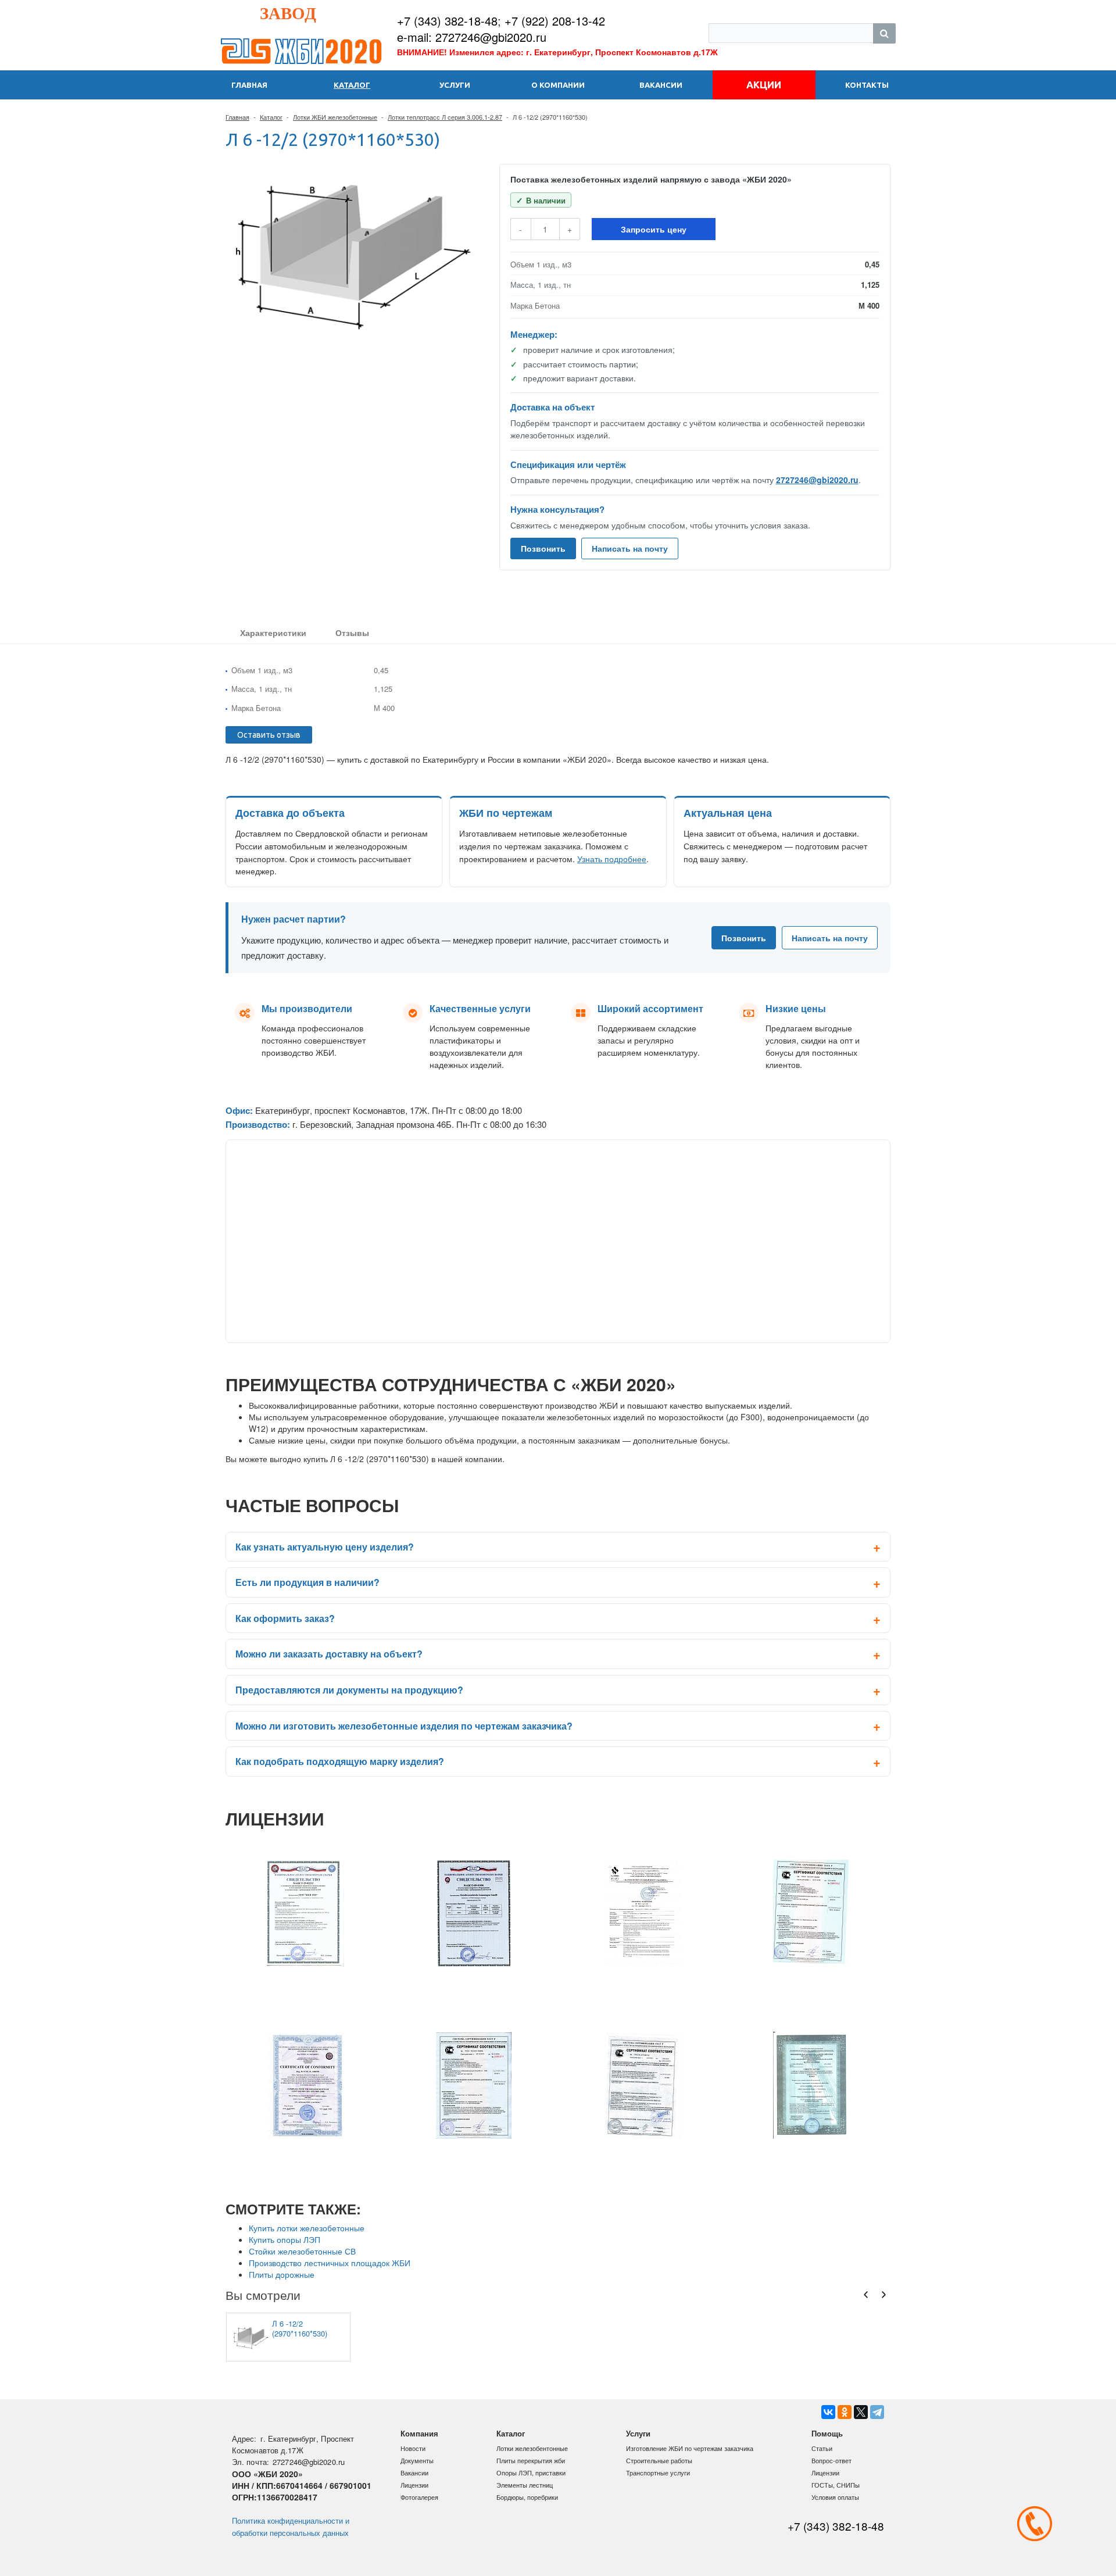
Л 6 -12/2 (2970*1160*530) (300, 2328)
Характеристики (273, 633)
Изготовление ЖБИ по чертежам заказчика (690, 2448)
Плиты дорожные (282, 2274)
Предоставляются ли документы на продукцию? (349, 1690)
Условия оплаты (835, 2497)
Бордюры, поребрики (527, 2497)
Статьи (822, 2448)
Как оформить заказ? (285, 1618)
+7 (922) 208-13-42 (555, 21)
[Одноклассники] (845, 2412)
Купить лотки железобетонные (307, 2228)
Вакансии (414, 2473)
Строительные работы (659, 2460)
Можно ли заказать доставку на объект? (329, 1654)
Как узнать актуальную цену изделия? (325, 1547)
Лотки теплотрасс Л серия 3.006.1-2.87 (445, 117)
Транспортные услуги (658, 2473)
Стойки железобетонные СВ (302, 2251)
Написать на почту (630, 548)
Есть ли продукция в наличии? (307, 1582)
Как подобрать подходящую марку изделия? (340, 1761)
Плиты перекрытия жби (531, 2460)
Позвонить (543, 548)
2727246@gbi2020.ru (817, 480)
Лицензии (414, 2485)
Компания (419, 2433)
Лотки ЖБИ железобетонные (335, 117)
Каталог (271, 117)
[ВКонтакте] (828, 2412)
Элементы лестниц (525, 2485)
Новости (413, 2448)
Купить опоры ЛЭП (285, 2239)
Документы (417, 2460)
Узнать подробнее (612, 859)
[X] (861, 2412)
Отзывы (352, 633)
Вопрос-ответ (831, 2460)
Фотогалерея (419, 2497)
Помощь (827, 2433)
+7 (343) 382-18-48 (447, 21)
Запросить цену (654, 229)
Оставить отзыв (269, 735)
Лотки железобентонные (532, 2448)
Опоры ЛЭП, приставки (531, 2473)
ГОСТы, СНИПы (836, 2485)
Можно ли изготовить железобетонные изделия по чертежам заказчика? (404, 1726)
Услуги (638, 2433)
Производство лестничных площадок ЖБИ (330, 2263)
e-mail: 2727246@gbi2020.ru (472, 37)
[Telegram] (877, 2412)
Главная (237, 117)
